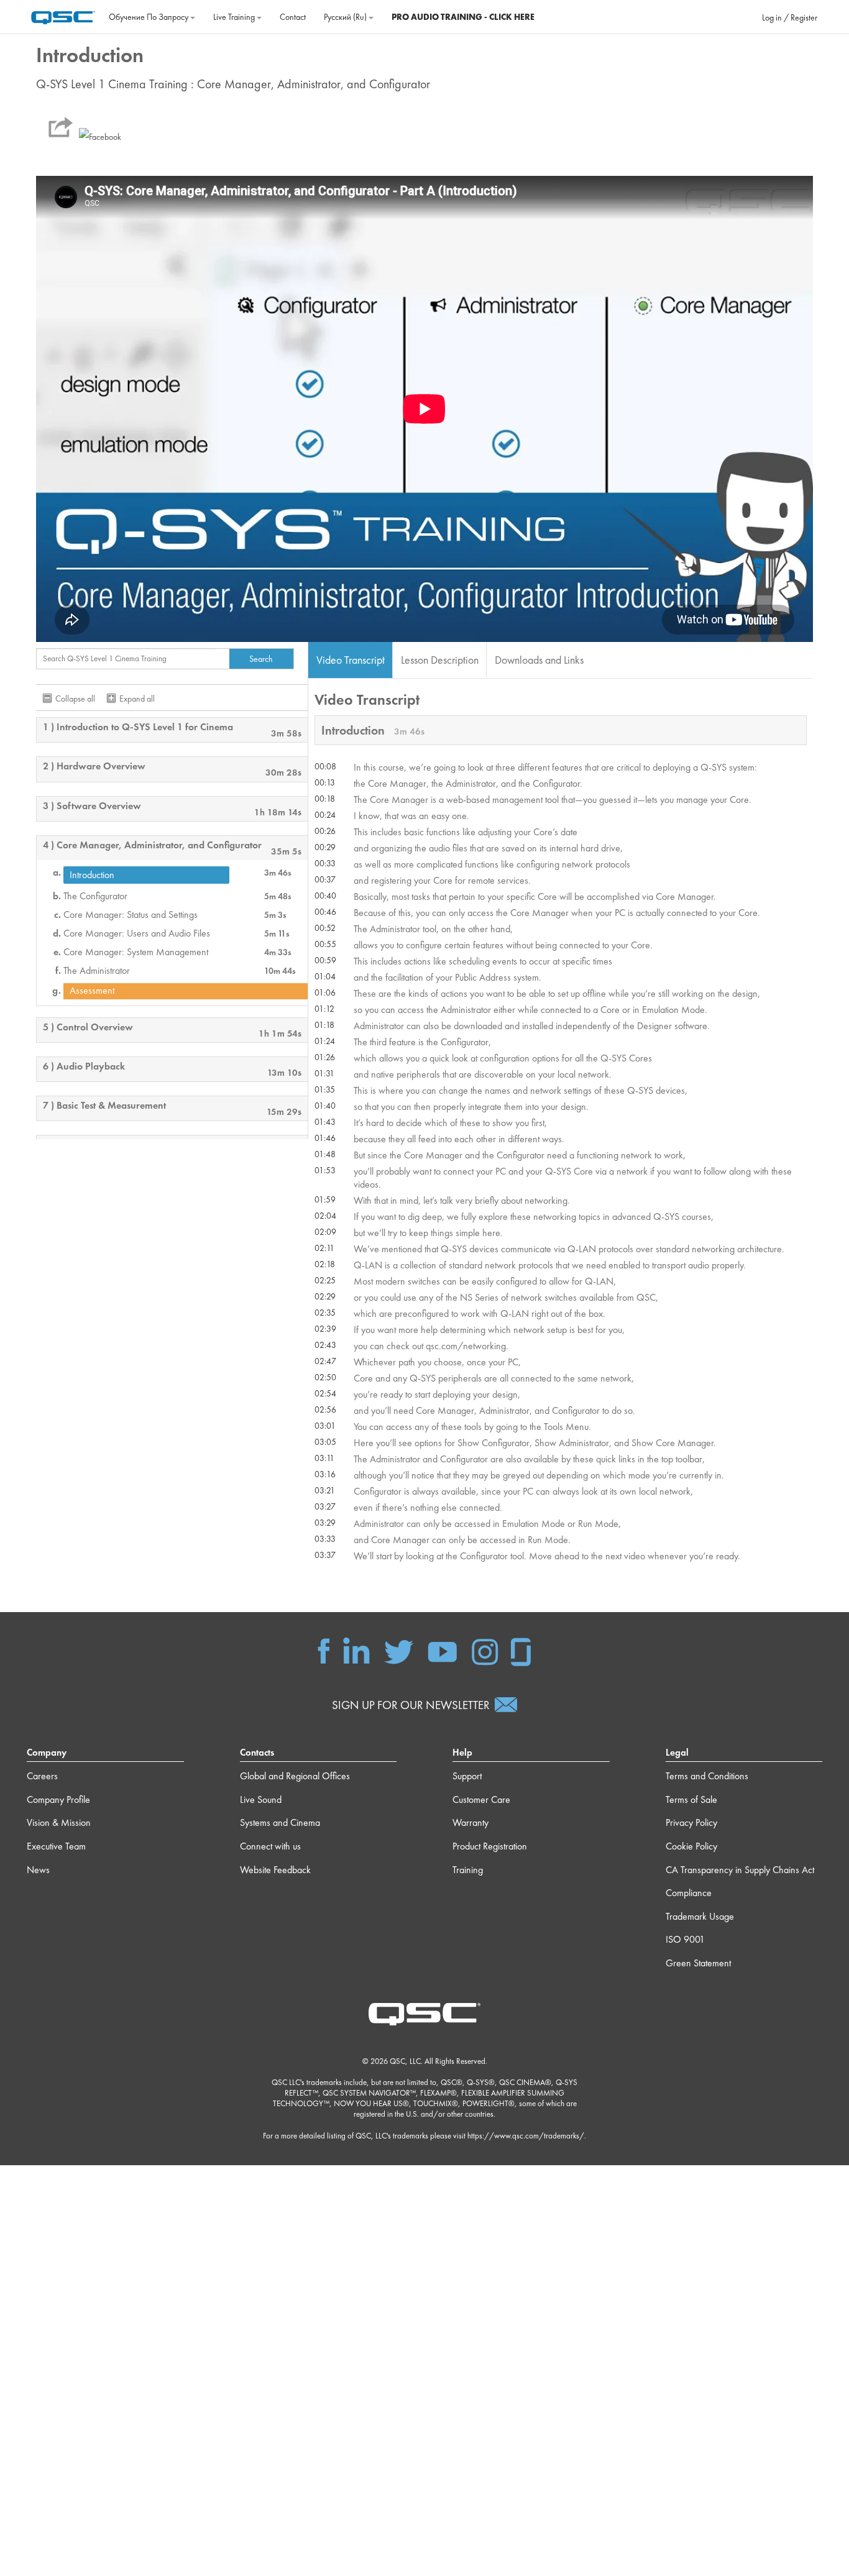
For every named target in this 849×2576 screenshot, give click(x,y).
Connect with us (270, 1846)
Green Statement (698, 1963)
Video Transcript (351, 660)
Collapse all (75, 699)
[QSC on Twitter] (399, 1650)
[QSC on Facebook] (324, 1650)
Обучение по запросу (149, 17)
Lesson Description (440, 660)
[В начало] (63, 16)
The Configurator (95, 896)
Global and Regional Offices (295, 1776)
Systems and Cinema (280, 1822)
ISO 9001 (685, 1939)
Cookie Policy (691, 1846)
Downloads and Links (539, 660)
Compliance (689, 1893)
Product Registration (490, 1846)
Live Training (235, 17)
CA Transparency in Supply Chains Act (740, 1870)
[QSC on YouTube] (442, 1650)
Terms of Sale (691, 1799)
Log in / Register (790, 17)
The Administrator (97, 971)
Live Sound (261, 1799)
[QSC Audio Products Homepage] (424, 2013)
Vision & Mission (59, 1822)
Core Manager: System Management (136, 952)
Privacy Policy (691, 1822)
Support (467, 1776)
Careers (42, 1776)
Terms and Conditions (707, 1776)
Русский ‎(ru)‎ (346, 17)
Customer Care (481, 1799)
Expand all (137, 699)
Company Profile (58, 1799)
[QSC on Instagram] (485, 1650)
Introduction (92, 875)
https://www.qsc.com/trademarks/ (526, 2136)
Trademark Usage (700, 1916)
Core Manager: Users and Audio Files (137, 933)
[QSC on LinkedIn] (356, 1650)
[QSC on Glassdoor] (521, 1650)
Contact (293, 17)
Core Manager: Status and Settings (131, 915)
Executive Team (56, 1846)
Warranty (470, 1822)
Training (468, 1870)
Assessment (92, 991)
